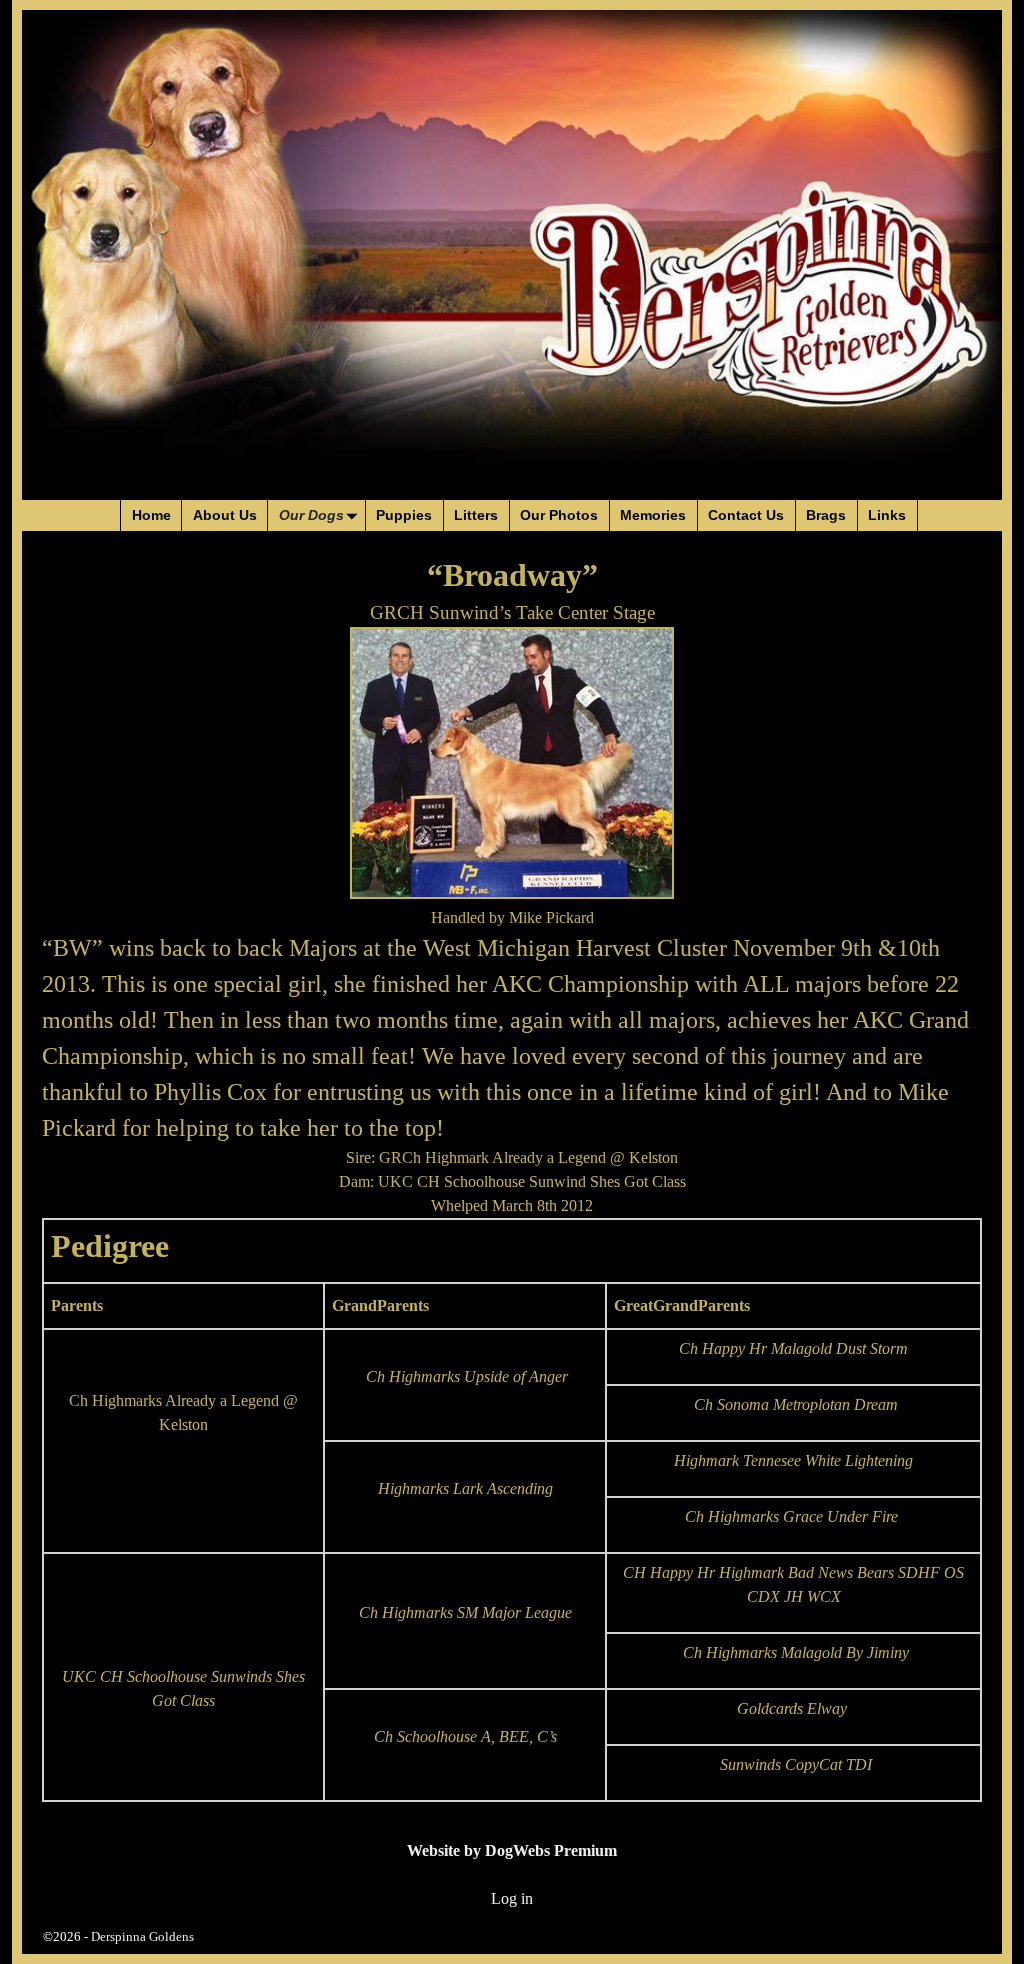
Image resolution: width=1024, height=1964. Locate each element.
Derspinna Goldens (142, 1936)
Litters (476, 515)
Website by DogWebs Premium (512, 1850)
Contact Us (746, 515)
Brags (826, 515)
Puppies (404, 515)
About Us (225, 515)
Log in (512, 1898)
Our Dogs (311, 515)
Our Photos (559, 515)
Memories (653, 515)
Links (887, 515)
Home (151, 515)
